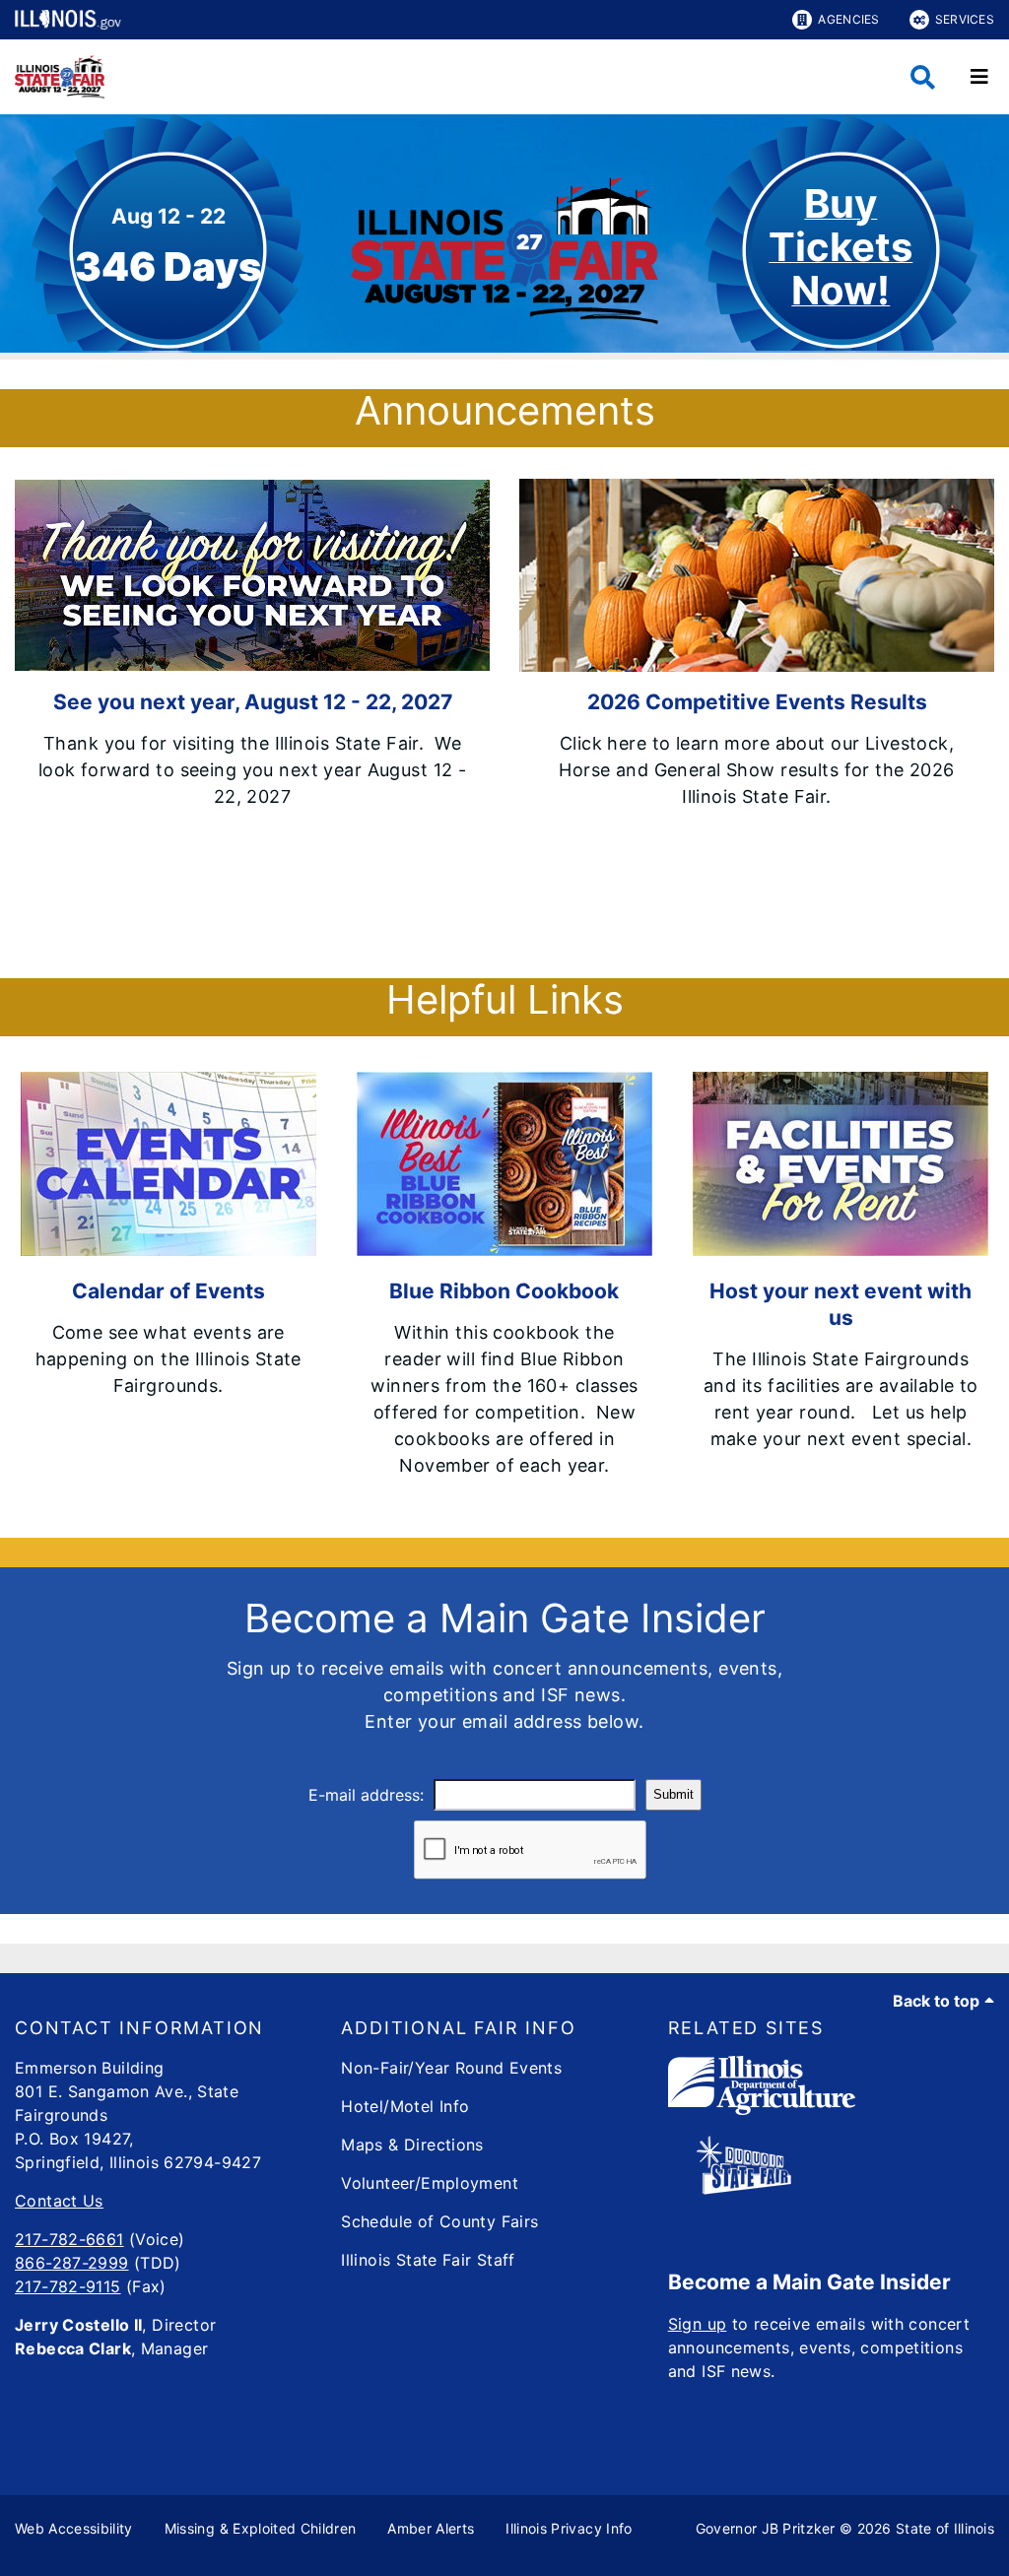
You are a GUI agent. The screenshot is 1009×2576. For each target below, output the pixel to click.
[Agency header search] (923, 77)
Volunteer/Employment (430, 2183)
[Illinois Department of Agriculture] (762, 2109)
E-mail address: (366, 1795)
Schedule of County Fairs (439, 2221)
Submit (673, 1794)
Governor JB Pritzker (766, 2528)
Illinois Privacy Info (569, 2528)
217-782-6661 (69, 2239)
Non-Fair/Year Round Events (451, 2068)
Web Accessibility (74, 2528)
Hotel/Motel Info (405, 2106)
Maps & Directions (412, 2145)
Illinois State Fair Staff (428, 2260)
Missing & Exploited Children (261, 2528)
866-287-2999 (72, 2263)
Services (965, 19)
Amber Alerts (431, 2528)
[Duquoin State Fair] (744, 2189)
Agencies (848, 19)
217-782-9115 (68, 2286)
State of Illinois (945, 2528)
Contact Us (59, 2201)
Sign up (698, 2324)
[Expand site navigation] (979, 77)
